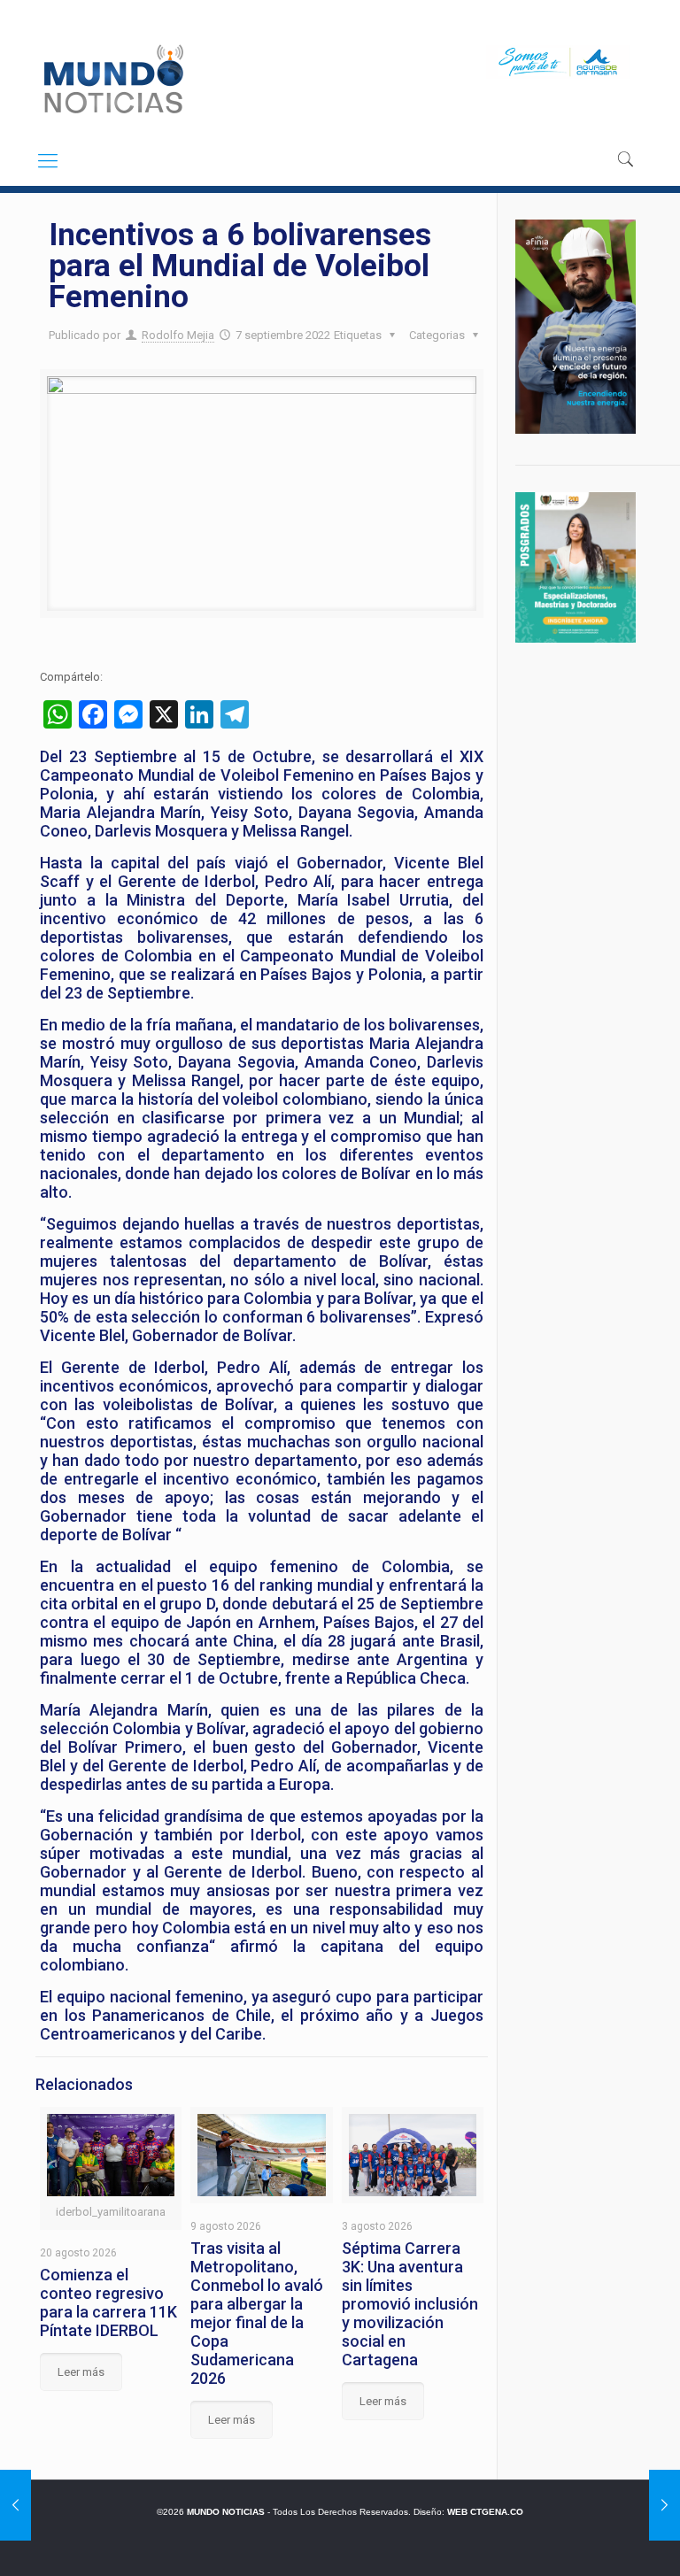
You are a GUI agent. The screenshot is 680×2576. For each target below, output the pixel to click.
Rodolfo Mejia (178, 335)
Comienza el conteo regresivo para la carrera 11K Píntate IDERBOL (108, 2302)
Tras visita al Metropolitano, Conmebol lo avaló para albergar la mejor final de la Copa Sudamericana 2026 (257, 2313)
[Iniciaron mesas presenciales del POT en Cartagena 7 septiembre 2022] (15, 2505)
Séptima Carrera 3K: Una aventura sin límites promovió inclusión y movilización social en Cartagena (410, 2304)
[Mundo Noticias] (112, 79)
